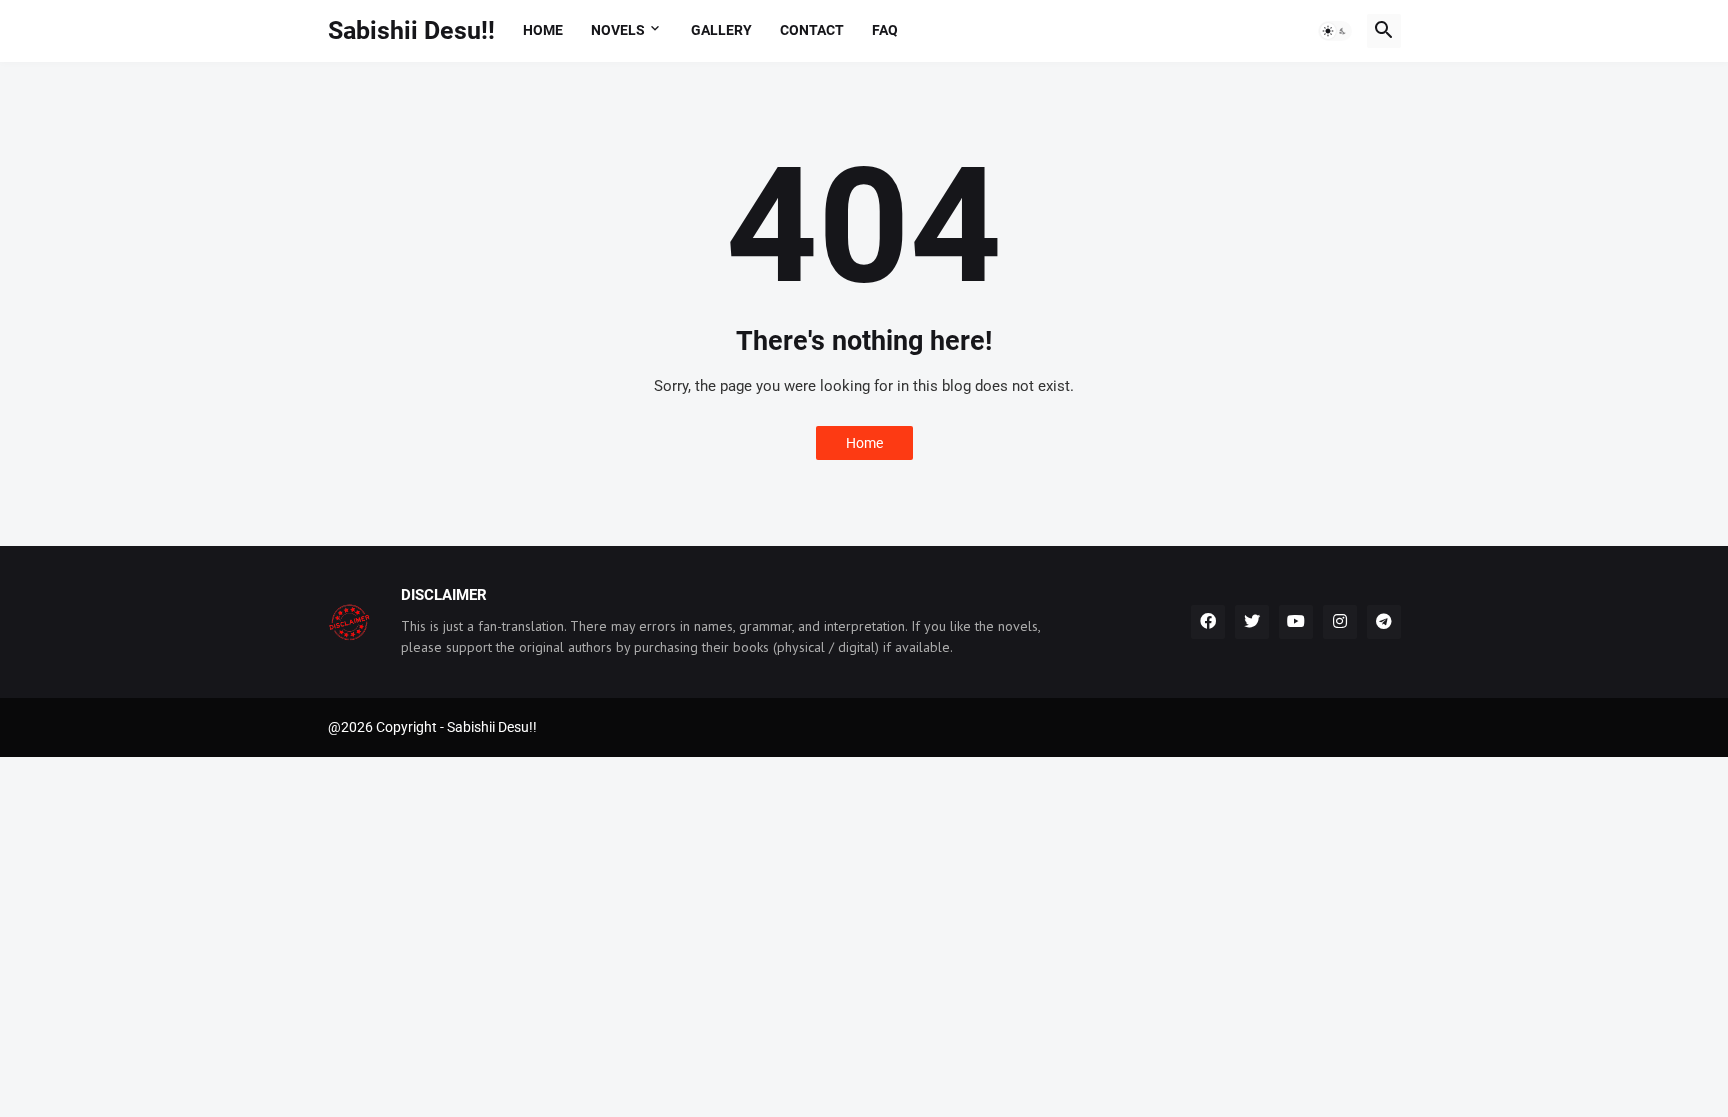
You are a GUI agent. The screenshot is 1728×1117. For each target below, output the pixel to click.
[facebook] (1208, 622)
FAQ (885, 30)
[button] (1335, 31)
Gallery (721, 30)
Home (543, 30)
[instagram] (1340, 622)
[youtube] (1296, 622)
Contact (812, 30)
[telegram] (1384, 622)
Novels (618, 30)
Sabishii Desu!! (411, 30)
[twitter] (1252, 622)
